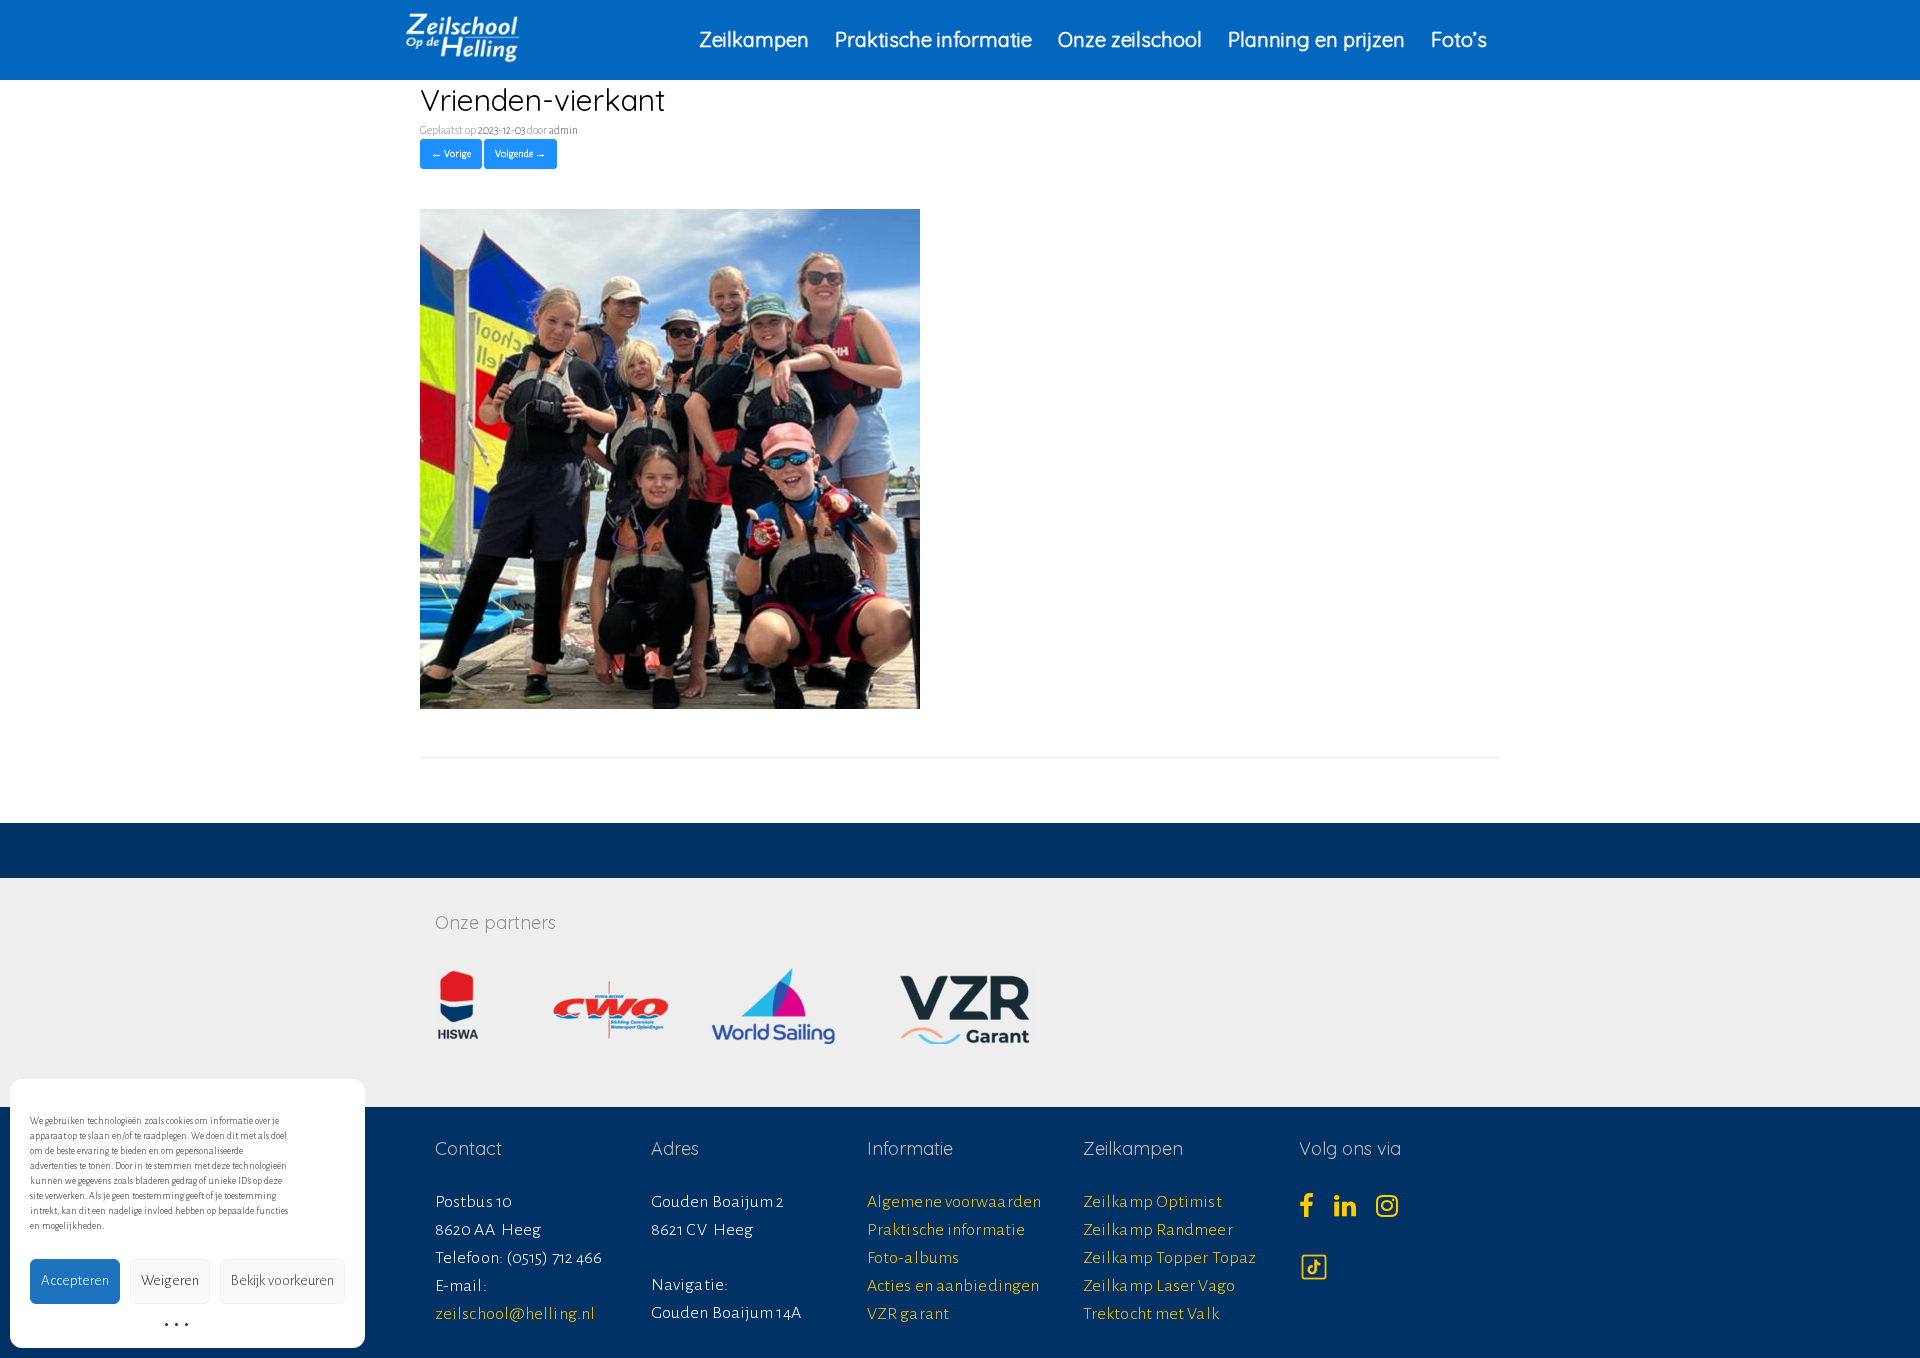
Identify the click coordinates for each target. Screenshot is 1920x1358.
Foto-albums (913, 1258)
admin (563, 130)
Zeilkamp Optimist (1152, 1202)
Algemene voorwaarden (954, 1202)
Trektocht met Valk (1151, 1314)
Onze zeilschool (1130, 39)
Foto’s (1459, 39)
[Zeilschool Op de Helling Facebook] (1316, 1212)
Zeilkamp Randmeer (1158, 1230)
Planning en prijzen (1316, 39)
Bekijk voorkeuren (282, 1280)
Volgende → (520, 153)
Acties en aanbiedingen (953, 1286)
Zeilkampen (754, 39)
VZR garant (908, 1314)
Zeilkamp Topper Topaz (1169, 1258)
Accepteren (75, 1280)
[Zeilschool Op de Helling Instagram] (1397, 1212)
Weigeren (170, 1280)
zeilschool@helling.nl (515, 1314)
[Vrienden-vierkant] (670, 703)
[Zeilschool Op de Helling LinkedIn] (1355, 1212)
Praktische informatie (933, 39)
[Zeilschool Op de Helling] (463, 37)
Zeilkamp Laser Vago (1159, 1286)
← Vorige (451, 153)
